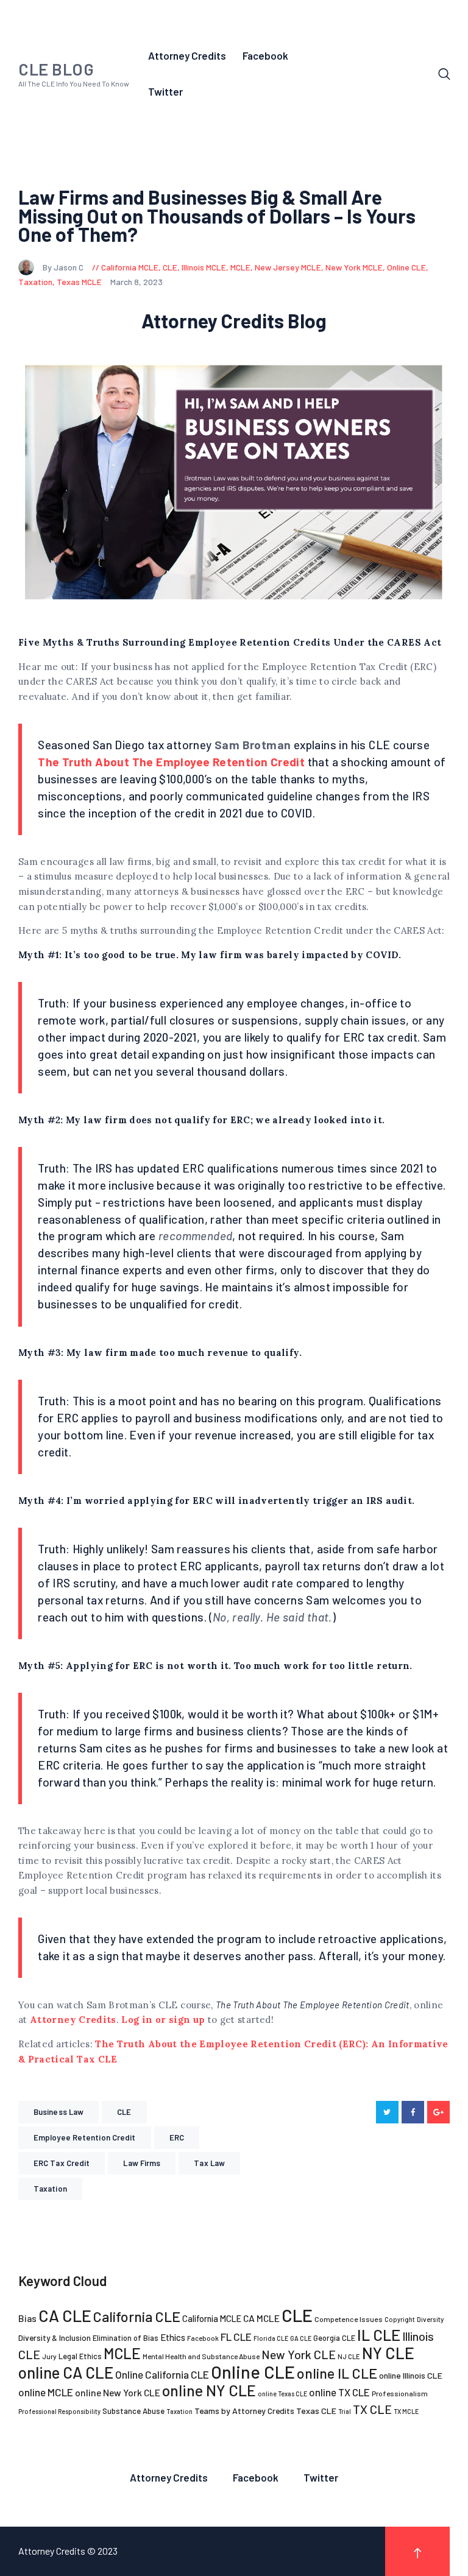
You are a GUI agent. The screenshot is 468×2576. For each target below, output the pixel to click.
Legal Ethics (80, 2356)
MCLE (240, 267)
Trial (345, 2411)
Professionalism (400, 2393)
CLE (170, 267)
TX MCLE (406, 2411)
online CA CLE (66, 2372)
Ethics (173, 2337)
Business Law (58, 2112)
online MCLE (46, 2392)
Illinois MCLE (204, 267)
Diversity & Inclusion (55, 2338)
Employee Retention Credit (85, 2137)
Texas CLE (316, 2411)
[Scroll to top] (417, 2551)
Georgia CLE (334, 2338)
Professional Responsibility (59, 2411)
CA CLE (65, 2315)
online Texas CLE (282, 2394)
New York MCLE (354, 267)
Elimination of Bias (126, 2338)
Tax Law (209, 2163)
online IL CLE (337, 2373)
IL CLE (379, 2334)
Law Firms (142, 2163)
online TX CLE (339, 2392)
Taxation (35, 282)
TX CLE (372, 2409)
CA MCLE (261, 2318)
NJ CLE (349, 2356)
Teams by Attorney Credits (244, 2411)
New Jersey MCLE (288, 267)
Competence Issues (349, 2319)
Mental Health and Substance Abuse (201, 2356)
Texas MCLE (79, 282)
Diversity (430, 2319)
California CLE (137, 2317)
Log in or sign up (163, 2020)
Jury (49, 2356)
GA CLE (301, 2338)
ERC (177, 2137)
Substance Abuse (133, 2411)
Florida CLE (271, 2338)
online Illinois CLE (411, 2375)
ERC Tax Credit (62, 2163)
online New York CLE (118, 2392)
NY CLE (388, 2353)
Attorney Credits (73, 2020)
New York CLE (299, 2354)
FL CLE (236, 2337)
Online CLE (406, 267)
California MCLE (130, 267)
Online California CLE (162, 2374)
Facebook (203, 2338)
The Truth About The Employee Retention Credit (171, 762)
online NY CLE (209, 2390)
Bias (27, 2318)
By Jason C (64, 267)
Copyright (400, 2319)
